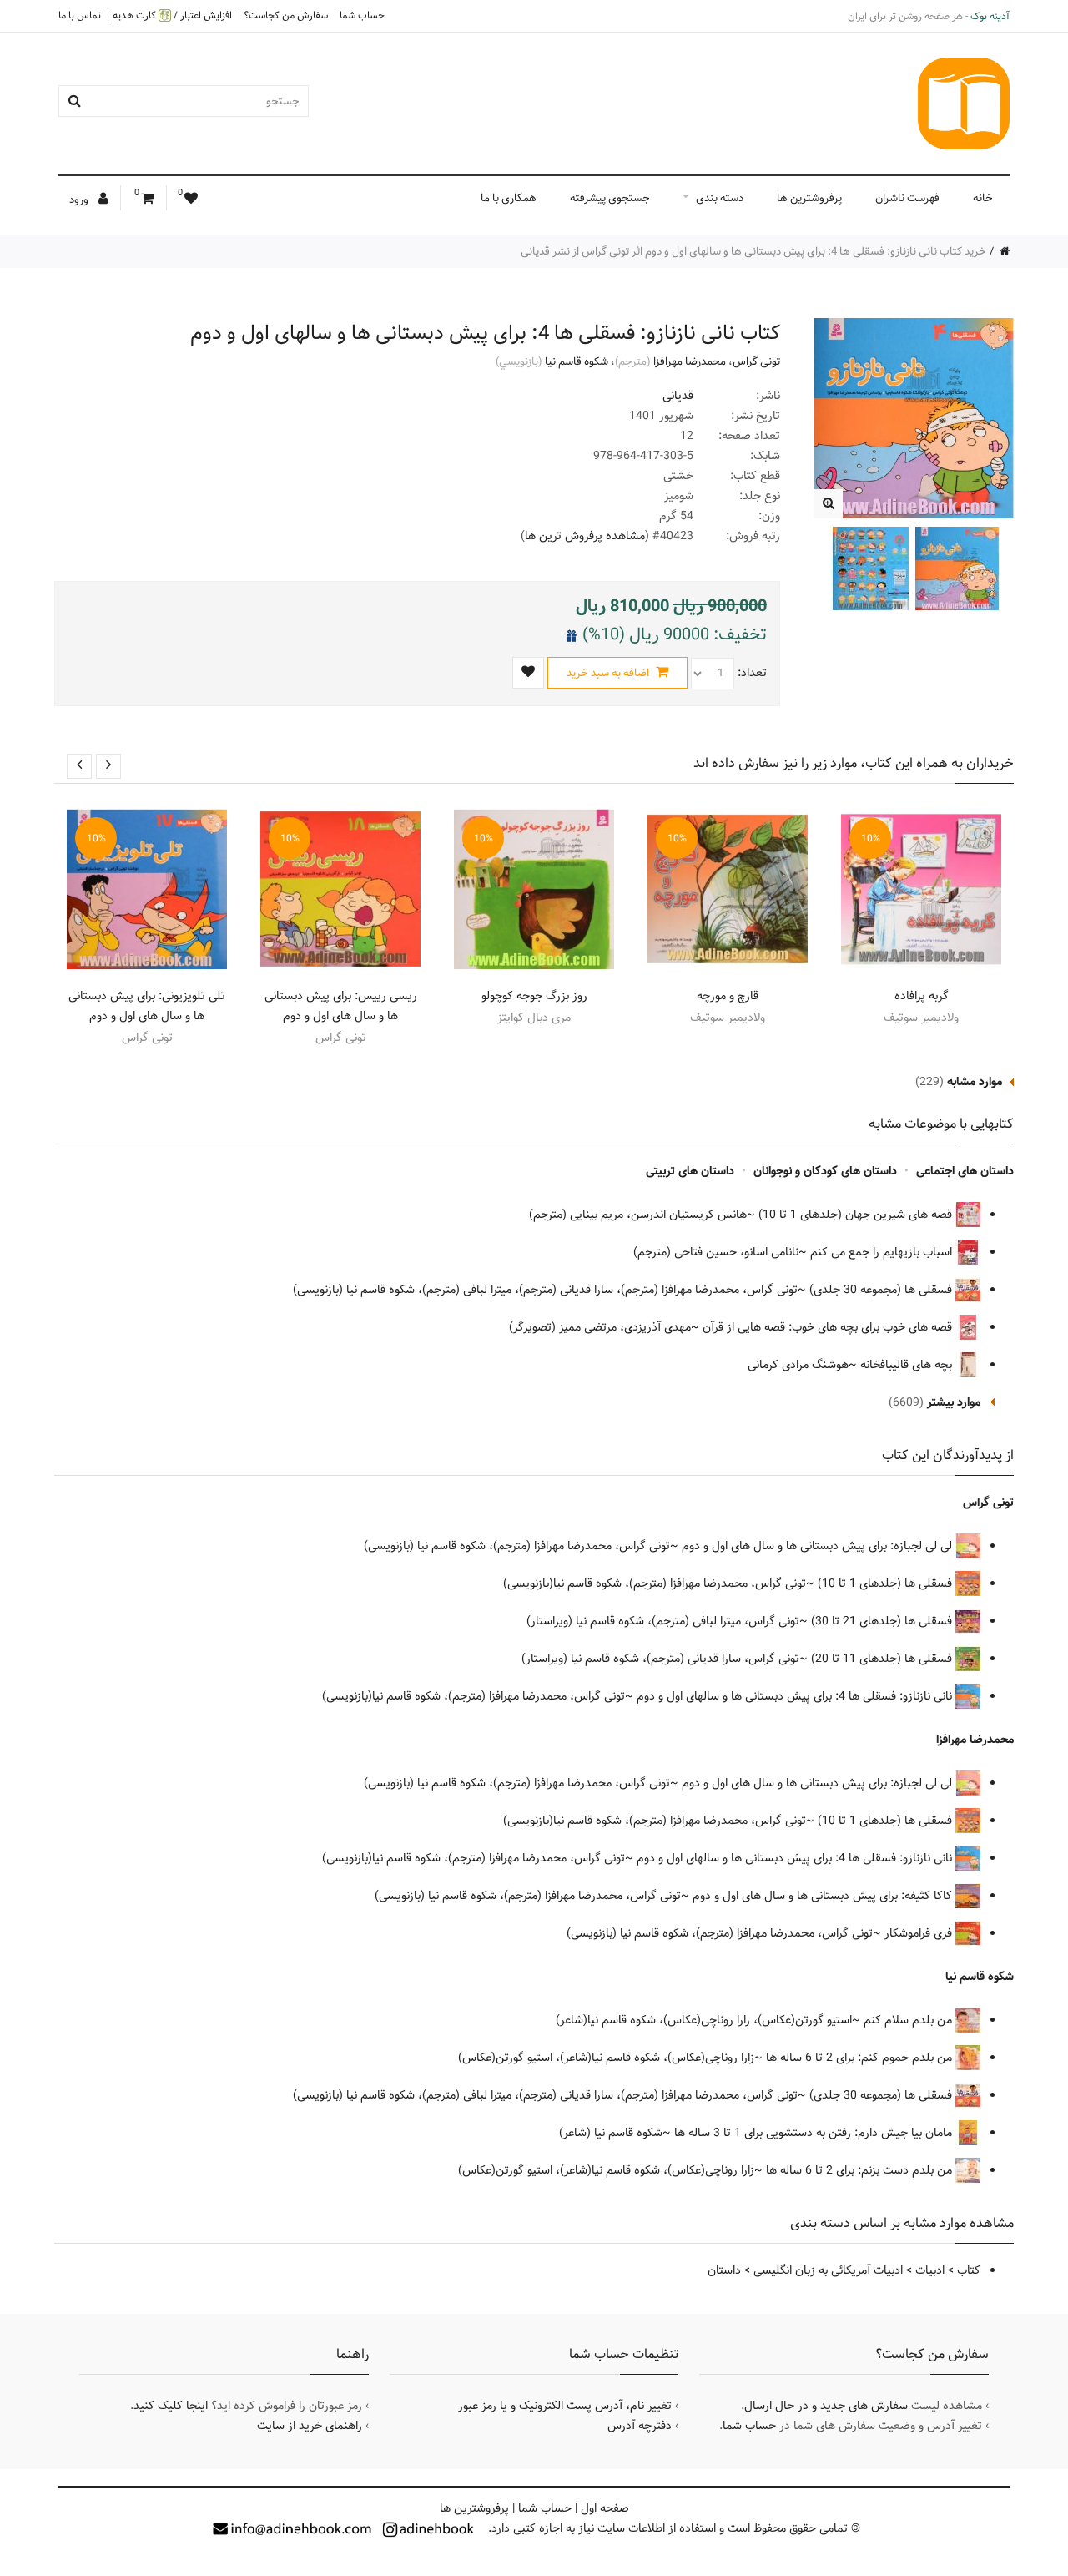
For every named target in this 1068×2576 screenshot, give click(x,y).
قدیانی (678, 396)
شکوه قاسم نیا (577, 361)
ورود (80, 200)
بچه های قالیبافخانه (908, 1365)
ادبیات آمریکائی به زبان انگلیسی (828, 2270)
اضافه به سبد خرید (609, 673)
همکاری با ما (509, 198)
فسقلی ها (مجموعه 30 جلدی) (882, 1290)
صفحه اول (605, 2508)
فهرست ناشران (907, 198)
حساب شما (362, 15)
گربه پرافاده (922, 996)
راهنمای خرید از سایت (310, 2426)
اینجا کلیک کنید (171, 2406)
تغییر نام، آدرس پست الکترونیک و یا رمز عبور (565, 2406)
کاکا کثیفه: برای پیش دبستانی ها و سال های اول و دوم (824, 1896)
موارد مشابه (975, 1082)
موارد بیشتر (954, 1402)
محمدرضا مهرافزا (690, 361)
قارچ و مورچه (728, 996)
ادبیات (930, 2270)
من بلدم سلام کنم (909, 2020)
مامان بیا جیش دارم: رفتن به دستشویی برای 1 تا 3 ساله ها (815, 2133)
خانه (983, 198)
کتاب (969, 2270)
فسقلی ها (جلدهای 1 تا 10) (887, 1583)
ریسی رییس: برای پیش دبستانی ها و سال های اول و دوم (341, 1006)
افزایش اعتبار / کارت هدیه (172, 15)
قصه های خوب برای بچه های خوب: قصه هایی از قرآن (829, 1327)
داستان (724, 2270)
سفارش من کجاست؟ (286, 15)
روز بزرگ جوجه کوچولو (534, 996)
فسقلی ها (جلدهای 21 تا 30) (883, 1621)
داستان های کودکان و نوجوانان (825, 1171)
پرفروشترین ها (809, 198)
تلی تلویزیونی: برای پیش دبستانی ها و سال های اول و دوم (147, 1006)
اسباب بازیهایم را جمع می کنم (883, 1252)
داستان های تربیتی (690, 1171)
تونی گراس (756, 361)
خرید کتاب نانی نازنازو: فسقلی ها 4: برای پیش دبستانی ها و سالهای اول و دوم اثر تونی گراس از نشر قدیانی (753, 251)
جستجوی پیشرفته (610, 198)
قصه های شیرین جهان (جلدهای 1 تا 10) (857, 1215)
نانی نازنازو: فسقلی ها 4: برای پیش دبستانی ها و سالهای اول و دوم (796, 1696)
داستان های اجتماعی (965, 1171)
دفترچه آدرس (640, 2426)
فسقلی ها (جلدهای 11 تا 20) (883, 1659)
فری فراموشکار (920, 1933)
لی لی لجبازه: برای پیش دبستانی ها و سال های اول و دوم (819, 1546)
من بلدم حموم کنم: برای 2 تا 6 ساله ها (861, 2058)
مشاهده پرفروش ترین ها (585, 536)
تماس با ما (80, 15)
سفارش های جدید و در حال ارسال (826, 2406)
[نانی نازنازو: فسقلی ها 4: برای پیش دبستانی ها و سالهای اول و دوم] (828, 504)
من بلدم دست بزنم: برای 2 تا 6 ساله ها (861, 2170)
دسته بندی (720, 198)
